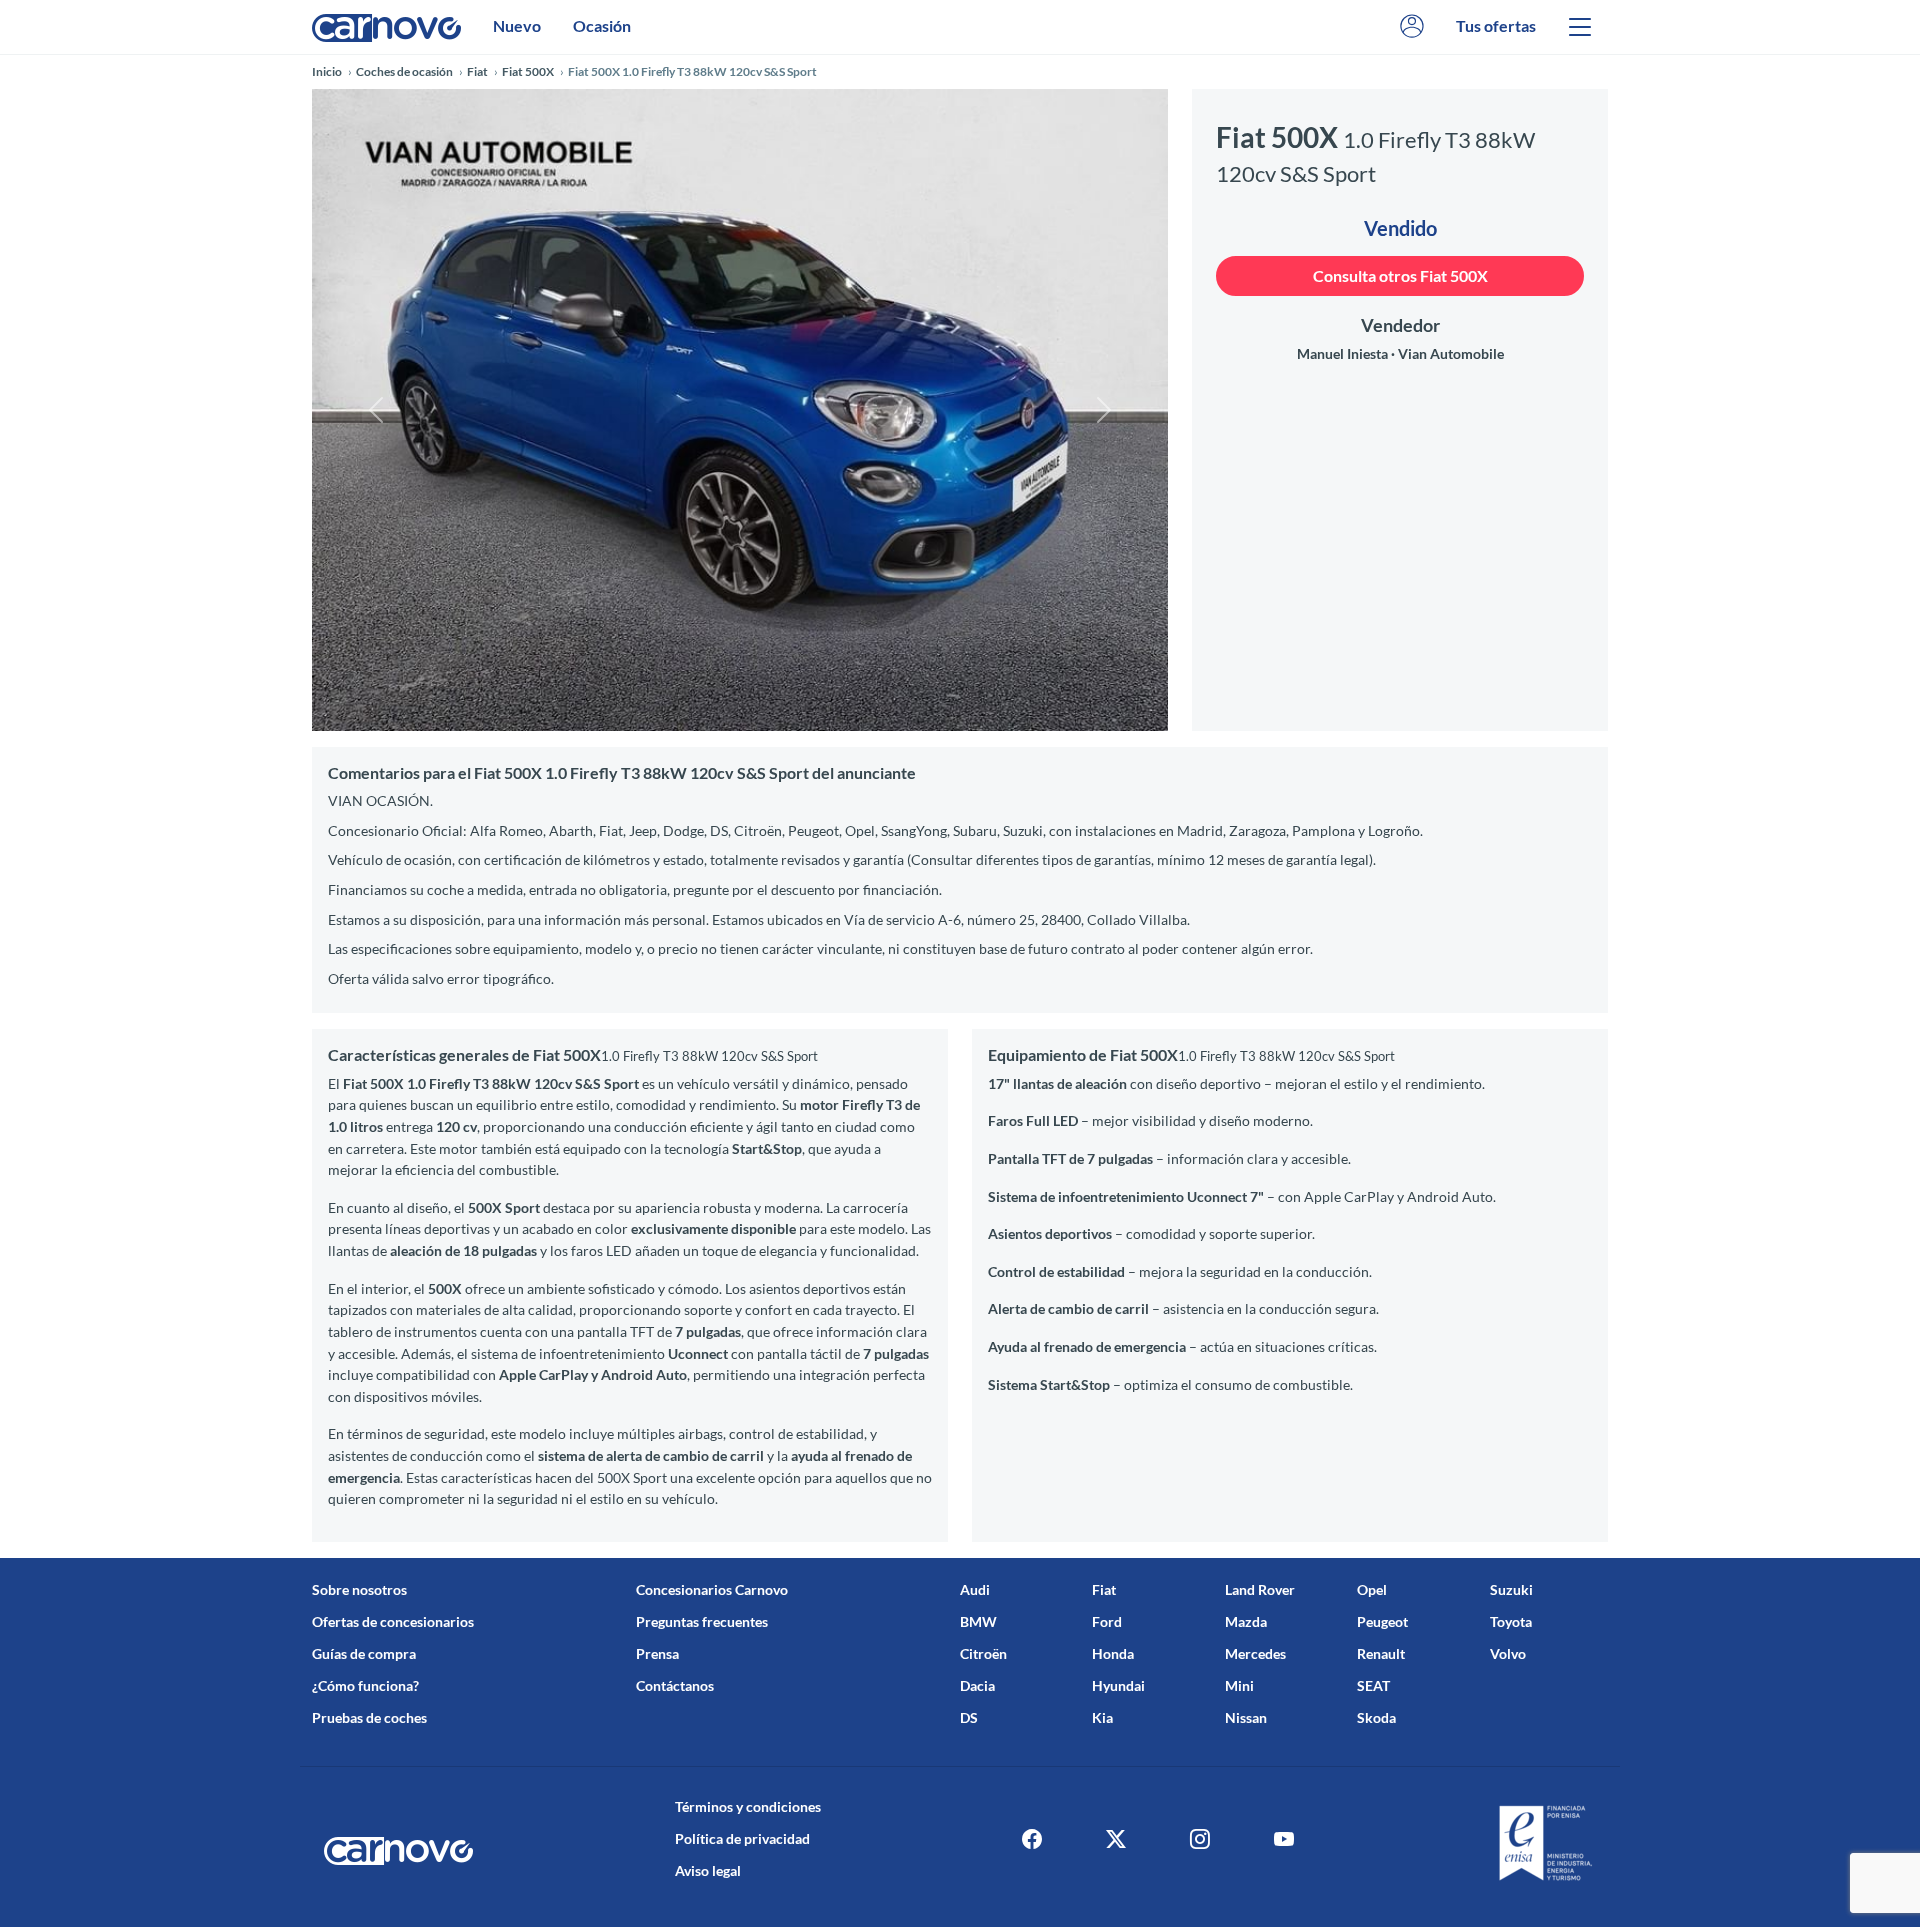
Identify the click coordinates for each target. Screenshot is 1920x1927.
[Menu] (1580, 27)
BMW (978, 1621)
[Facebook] (1032, 1839)
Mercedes (1255, 1653)
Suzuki (1511, 1589)
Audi (975, 1589)
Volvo (1508, 1653)
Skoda (1376, 1717)
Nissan (1246, 1717)
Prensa (657, 1653)
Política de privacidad (742, 1838)
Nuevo (517, 25)
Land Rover (1260, 1589)
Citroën (983, 1653)
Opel (1372, 1589)
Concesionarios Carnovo (712, 1589)
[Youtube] (1284, 1839)
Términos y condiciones (748, 1806)
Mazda (1246, 1621)
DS (969, 1717)
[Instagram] (1200, 1839)
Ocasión (602, 25)
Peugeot (1382, 1621)
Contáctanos (675, 1685)
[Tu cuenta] (1412, 26)
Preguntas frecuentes (702, 1621)
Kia (1102, 1717)
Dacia (977, 1685)
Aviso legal (708, 1870)
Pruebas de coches (369, 1717)
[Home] (386, 26)
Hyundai (1118, 1685)
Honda (1113, 1653)
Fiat (1104, 1589)
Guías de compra (364, 1653)
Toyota (1511, 1621)
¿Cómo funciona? (365, 1685)
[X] (1116, 1839)
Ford (1107, 1621)
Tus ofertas (1496, 25)
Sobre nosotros (359, 1589)
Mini (1239, 1685)
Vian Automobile (1451, 353)
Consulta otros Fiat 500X (1400, 275)
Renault (1381, 1653)
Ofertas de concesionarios (393, 1621)
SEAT (1373, 1685)
